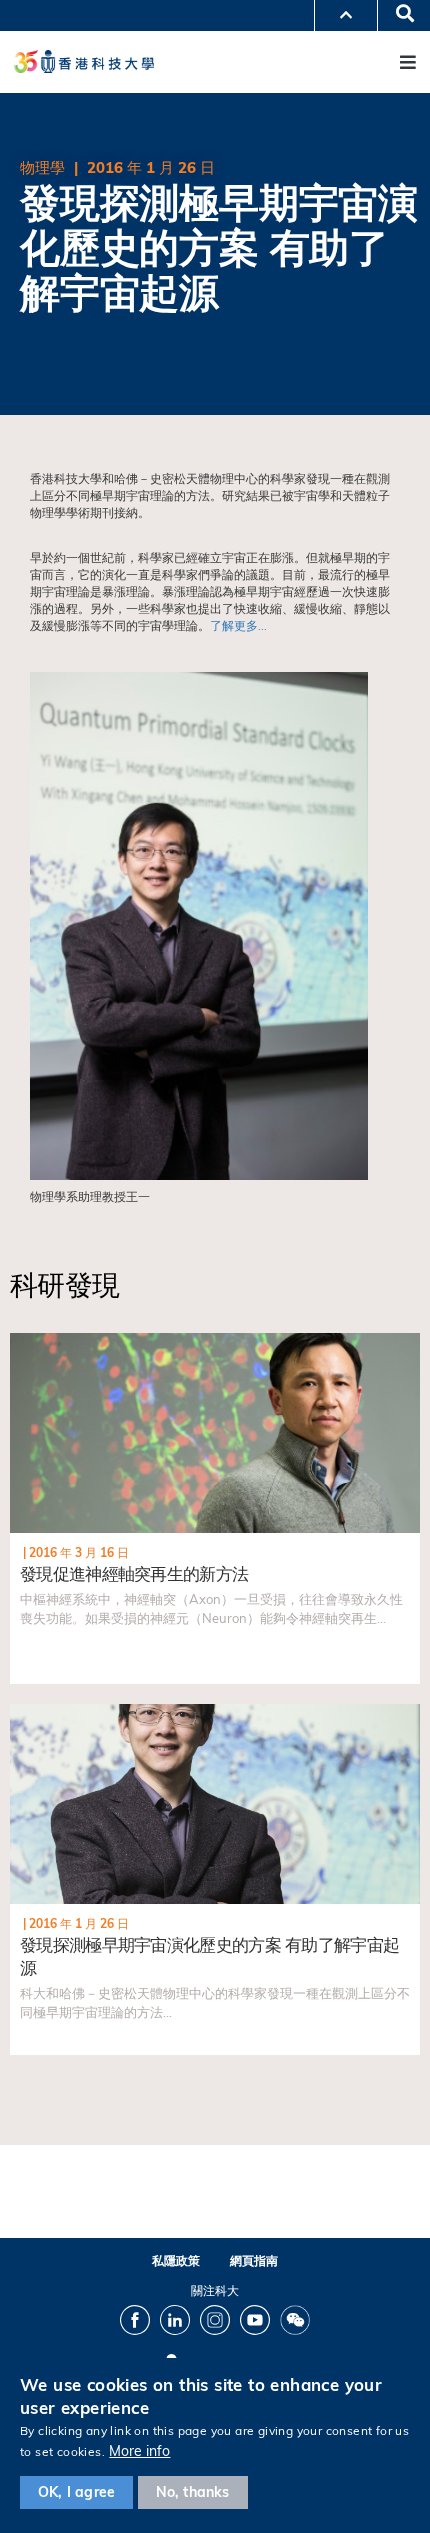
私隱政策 (176, 2260)
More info (139, 2451)
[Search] (398, 15)
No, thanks (193, 2492)
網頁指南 (254, 2260)
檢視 (22, 1342)
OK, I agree (76, 2492)
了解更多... (238, 625)
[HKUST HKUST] (84, 61)
